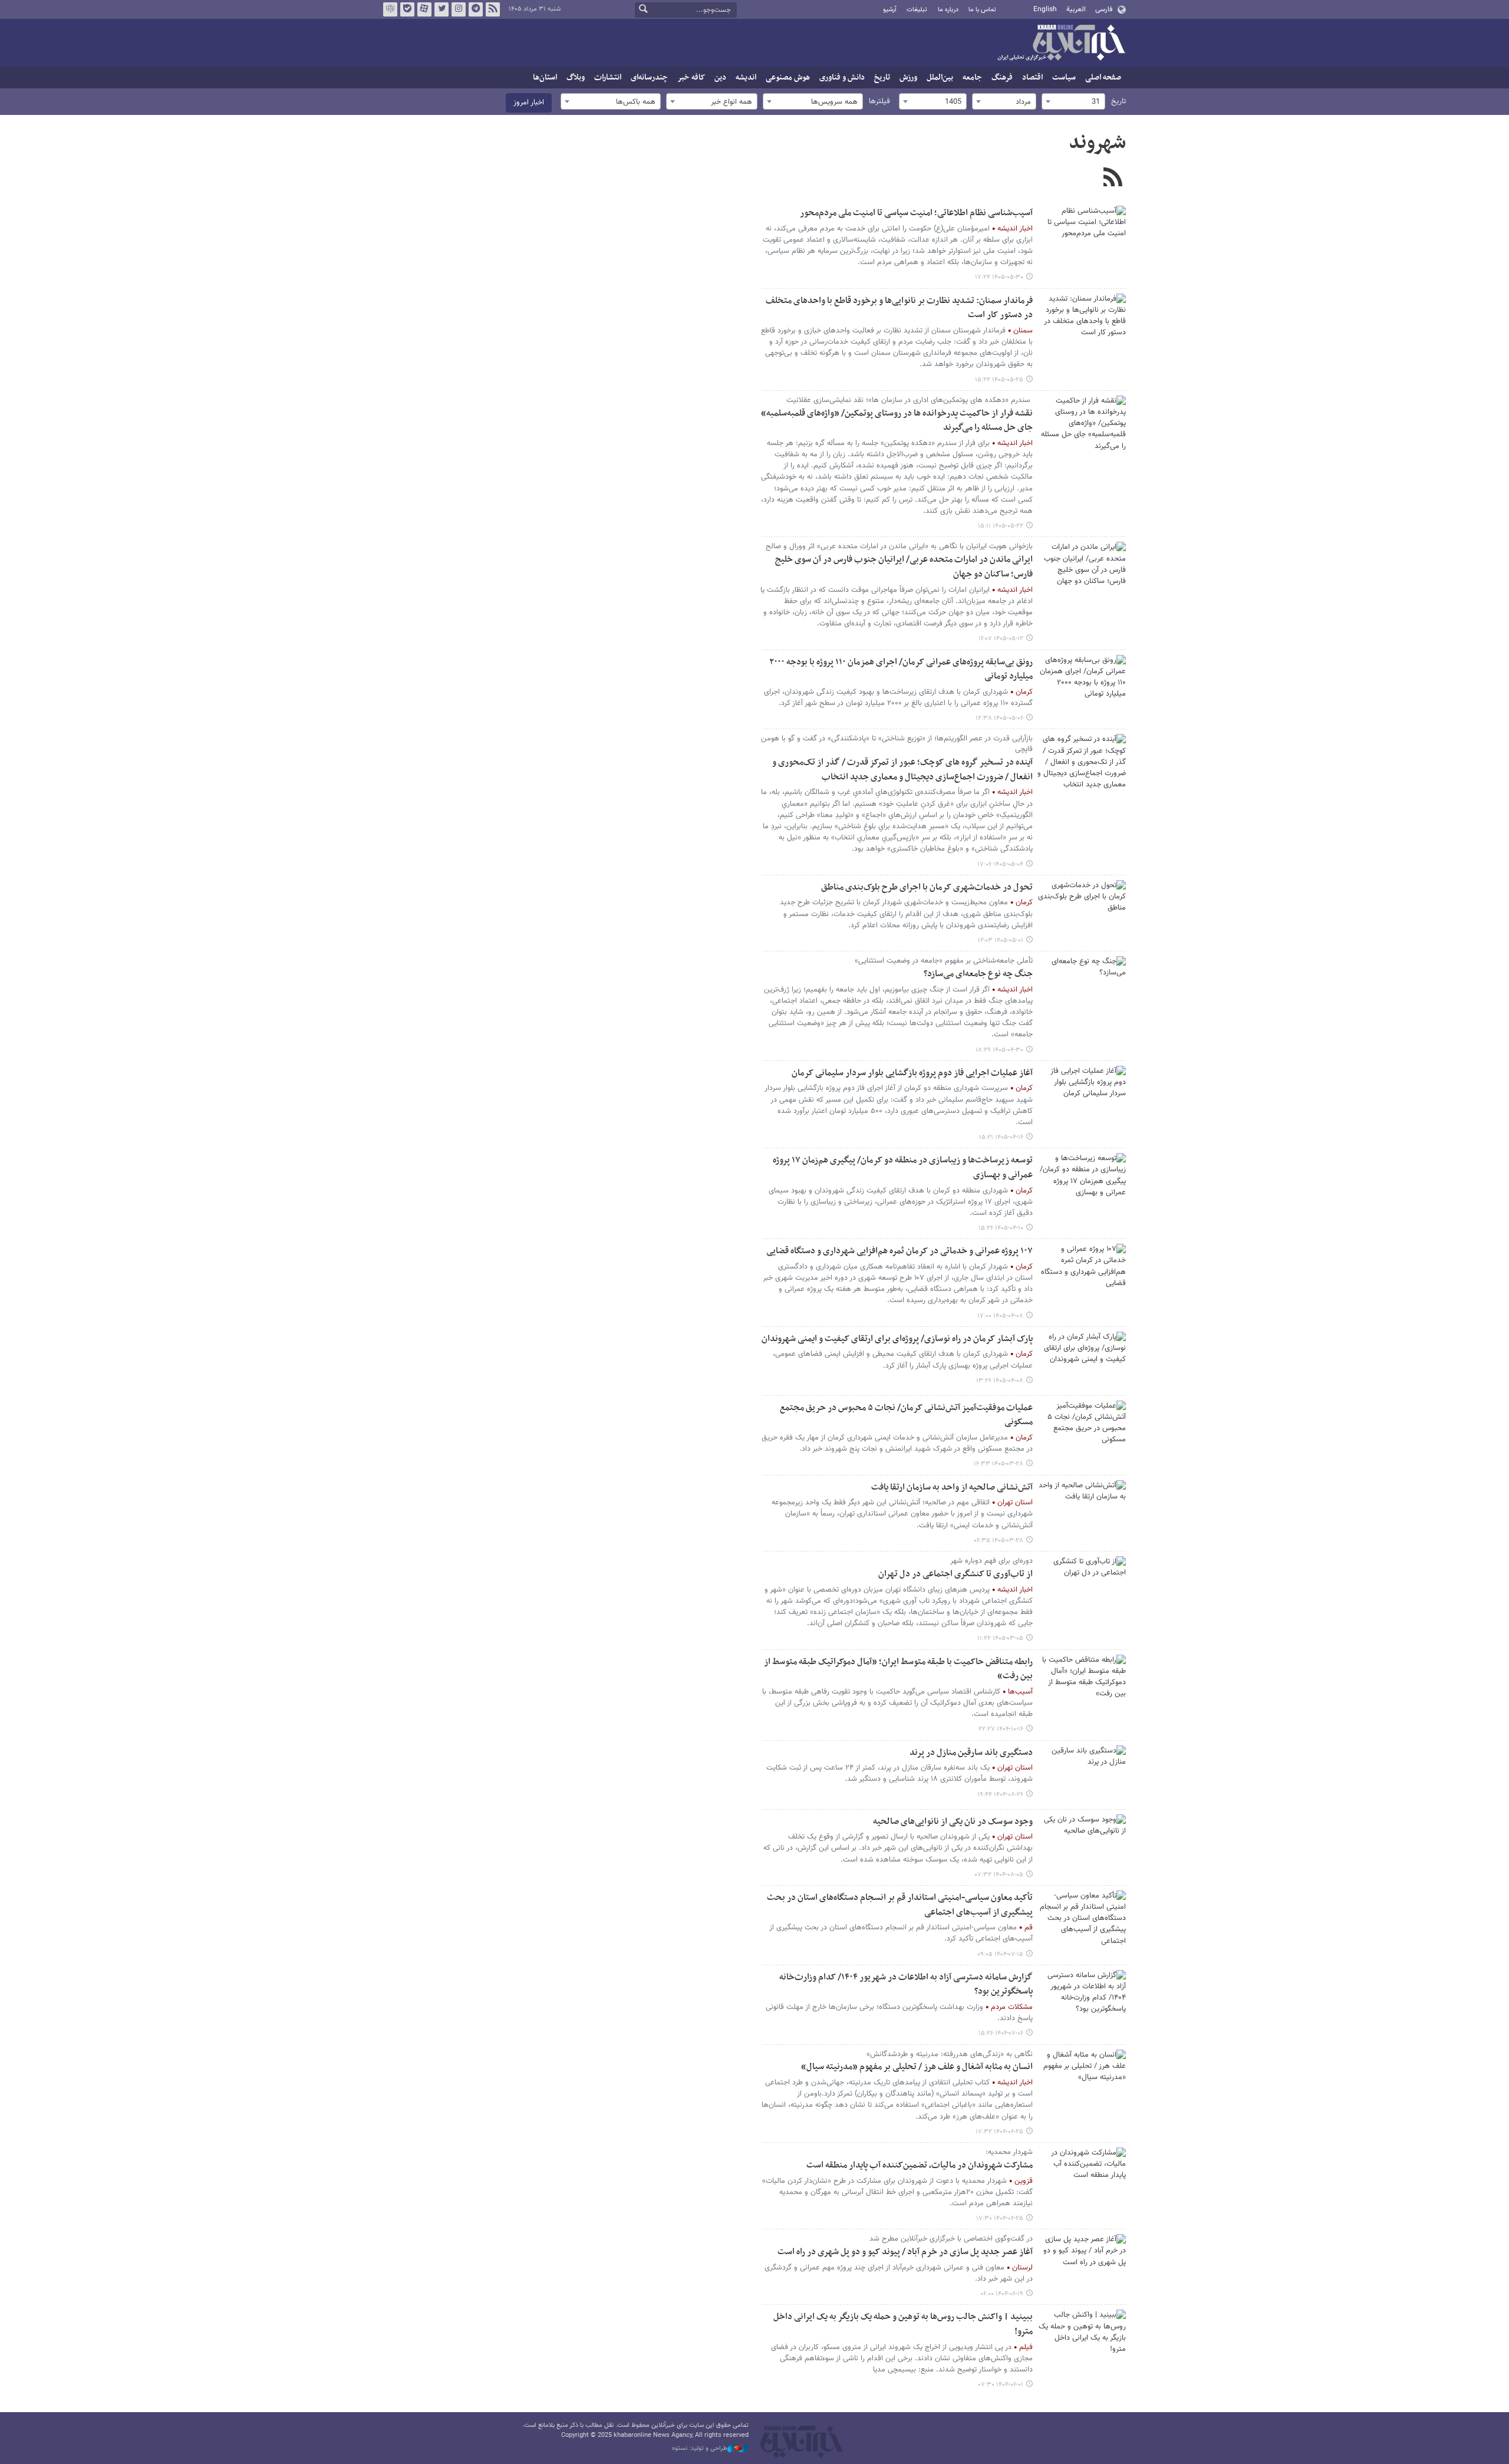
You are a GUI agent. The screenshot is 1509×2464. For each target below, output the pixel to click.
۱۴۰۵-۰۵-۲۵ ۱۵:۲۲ (999, 380)
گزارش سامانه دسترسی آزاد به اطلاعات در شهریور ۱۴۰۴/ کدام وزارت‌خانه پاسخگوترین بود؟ (906, 1985)
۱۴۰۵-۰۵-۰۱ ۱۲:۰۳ (1001, 941)
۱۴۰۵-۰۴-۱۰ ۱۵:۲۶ (1001, 1228)
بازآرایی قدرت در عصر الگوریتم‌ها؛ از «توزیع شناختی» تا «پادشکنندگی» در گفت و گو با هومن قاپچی (897, 744)
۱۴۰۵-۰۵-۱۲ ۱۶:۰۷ (1001, 639)
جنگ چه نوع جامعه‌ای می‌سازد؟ (978, 974)
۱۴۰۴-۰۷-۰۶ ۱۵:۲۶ (1001, 2033)
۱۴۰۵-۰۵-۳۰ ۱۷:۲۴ (999, 277)
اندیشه (746, 78)
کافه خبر (691, 78)
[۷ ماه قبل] (1082, 1684)
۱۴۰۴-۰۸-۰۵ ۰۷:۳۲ (999, 1875)
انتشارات (608, 78)
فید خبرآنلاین (493, 9)
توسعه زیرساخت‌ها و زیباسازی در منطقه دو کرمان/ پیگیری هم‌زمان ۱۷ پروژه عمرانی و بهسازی (903, 1168)
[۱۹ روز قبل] (1082, 571)
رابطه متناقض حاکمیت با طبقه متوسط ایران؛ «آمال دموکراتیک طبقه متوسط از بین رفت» (898, 1669)
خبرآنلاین (1061, 44)
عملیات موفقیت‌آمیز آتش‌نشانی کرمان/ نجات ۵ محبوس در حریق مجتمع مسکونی (906, 1415)
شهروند (1097, 143)
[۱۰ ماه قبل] (1082, 1920)
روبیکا (390, 9)
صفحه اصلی (1103, 78)
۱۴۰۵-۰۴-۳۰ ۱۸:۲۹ (999, 1050)
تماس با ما (982, 10)
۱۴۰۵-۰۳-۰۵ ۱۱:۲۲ (1000, 1638)
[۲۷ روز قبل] (1082, 763)
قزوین (1024, 2181)
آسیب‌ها (1020, 1692)
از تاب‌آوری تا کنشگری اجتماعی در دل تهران (956, 1574)
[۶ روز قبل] (1082, 323)
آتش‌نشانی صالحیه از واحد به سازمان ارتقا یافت (952, 1488)
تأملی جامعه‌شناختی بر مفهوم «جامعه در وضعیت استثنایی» (944, 961)
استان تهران (1015, 1503)
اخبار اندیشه (1015, 229)
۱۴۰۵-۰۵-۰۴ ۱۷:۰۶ (1000, 864)
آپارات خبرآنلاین (424, 9)
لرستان (1022, 2268)
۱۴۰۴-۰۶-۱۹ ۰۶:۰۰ (1002, 2294)
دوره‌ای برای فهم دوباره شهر (991, 1561)
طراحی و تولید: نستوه (700, 2449)
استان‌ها (545, 78)
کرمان (1024, 692)
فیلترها (879, 101)
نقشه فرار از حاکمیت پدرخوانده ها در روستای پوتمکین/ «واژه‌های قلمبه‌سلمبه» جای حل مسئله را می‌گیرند (897, 421)
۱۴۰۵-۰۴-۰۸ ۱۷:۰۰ (1000, 1316)
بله (407, 9)
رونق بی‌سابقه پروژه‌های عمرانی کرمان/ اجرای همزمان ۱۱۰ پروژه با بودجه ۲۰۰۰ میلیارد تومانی (901, 670)
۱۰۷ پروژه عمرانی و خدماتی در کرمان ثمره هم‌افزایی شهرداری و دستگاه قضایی (900, 1251)
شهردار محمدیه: (1009, 2152)
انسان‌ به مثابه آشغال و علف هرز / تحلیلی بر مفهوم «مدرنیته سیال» (917, 2067)
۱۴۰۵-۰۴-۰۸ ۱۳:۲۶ (1000, 1381)
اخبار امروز (529, 103)
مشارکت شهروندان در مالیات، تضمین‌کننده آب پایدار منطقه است (920, 2165)
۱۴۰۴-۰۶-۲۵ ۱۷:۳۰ (1000, 2218)
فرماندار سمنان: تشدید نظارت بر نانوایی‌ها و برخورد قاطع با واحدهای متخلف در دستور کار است (899, 308)
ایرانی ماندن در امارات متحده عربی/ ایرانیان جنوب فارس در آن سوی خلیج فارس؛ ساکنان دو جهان (904, 567)
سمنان (1023, 331)
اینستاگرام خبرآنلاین (459, 9)
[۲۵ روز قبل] (1082, 684)
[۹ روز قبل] (1082, 425)
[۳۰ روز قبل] (1082, 910)
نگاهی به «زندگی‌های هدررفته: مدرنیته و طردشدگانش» (950, 2054)
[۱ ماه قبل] (1082, 986)
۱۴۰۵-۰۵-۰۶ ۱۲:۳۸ (999, 718)
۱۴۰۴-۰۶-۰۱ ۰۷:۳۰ (1001, 2385)
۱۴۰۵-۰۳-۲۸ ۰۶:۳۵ (999, 1541)
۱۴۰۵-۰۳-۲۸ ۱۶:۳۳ (999, 1464)
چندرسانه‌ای (649, 78)
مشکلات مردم (1012, 2007)
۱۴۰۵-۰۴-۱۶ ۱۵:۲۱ (1001, 1137)
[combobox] (1073, 101)
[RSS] (1113, 179)
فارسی (1104, 9)
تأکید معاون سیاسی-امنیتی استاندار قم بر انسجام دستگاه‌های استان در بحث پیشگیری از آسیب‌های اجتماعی (900, 1905)
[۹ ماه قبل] (1082, 1775)
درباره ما (948, 10)
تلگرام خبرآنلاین (476, 9)
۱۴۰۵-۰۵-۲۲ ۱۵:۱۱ (1001, 526)
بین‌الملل (940, 78)
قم (1029, 1928)
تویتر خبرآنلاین (442, 9)
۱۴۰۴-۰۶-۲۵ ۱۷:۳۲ (999, 2132)
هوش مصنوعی (788, 78)
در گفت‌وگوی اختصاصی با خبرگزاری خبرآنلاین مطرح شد (951, 2239)
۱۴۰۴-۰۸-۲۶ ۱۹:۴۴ (1000, 1795)
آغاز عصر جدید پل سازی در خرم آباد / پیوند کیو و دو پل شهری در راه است (905, 2252)
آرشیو (890, 10)
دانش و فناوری (842, 78)
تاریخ (882, 78)
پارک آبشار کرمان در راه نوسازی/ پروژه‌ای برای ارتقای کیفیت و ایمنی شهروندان (897, 1339)
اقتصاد (1032, 78)
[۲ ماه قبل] (1082, 1430)
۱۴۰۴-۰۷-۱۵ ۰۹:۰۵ (1000, 1954)
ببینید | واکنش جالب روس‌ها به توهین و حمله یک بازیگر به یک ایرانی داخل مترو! (903, 2324)
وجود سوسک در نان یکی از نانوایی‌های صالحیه (953, 1822)
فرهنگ (1002, 78)
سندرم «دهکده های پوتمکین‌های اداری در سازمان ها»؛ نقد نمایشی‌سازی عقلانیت (910, 400)
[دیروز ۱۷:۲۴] (1082, 235)
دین (720, 78)
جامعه (972, 78)
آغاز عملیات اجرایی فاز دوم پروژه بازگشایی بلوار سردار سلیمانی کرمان (912, 1073)
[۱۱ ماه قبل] (1082, 2079)
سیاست (1064, 78)
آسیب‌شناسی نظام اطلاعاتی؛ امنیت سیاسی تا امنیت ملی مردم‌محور (916, 213)
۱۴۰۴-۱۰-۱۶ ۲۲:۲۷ (1001, 1729)
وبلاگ (576, 78)
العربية (1076, 9)
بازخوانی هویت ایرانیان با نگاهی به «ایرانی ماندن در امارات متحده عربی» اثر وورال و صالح (899, 546)
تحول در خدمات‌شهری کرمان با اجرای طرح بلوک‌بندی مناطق (927, 887)
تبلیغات (917, 10)
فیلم (1026, 2347)
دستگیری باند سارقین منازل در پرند (971, 1753)
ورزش (908, 78)
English (1045, 9)
